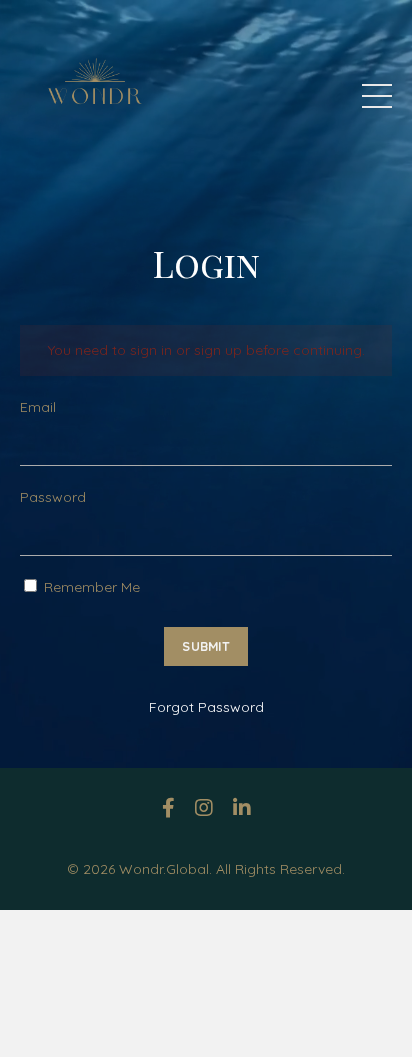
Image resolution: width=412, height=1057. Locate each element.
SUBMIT (206, 646)
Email (38, 407)
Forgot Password (206, 707)
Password (53, 497)
